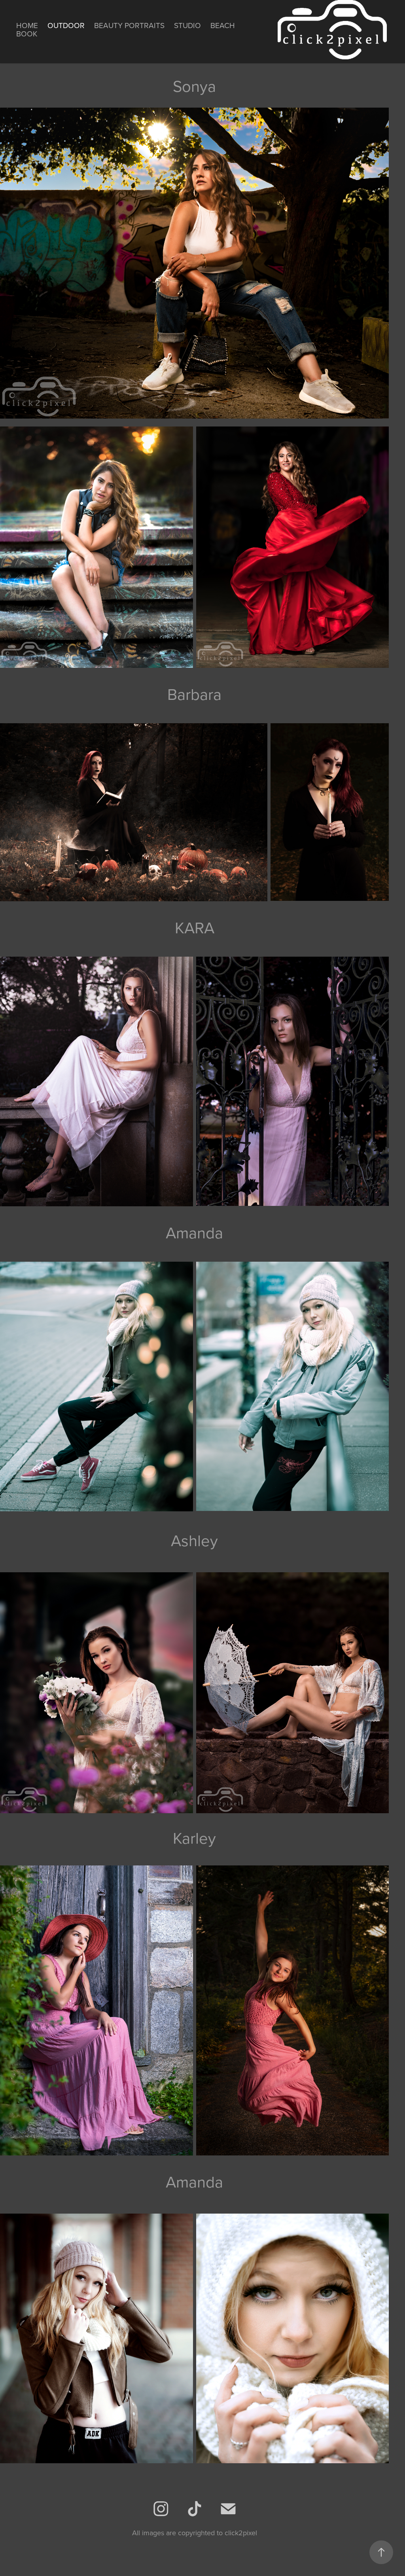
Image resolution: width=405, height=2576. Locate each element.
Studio (187, 25)
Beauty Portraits (129, 25)
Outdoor (66, 25)
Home (27, 25)
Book (27, 33)
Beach (223, 25)
